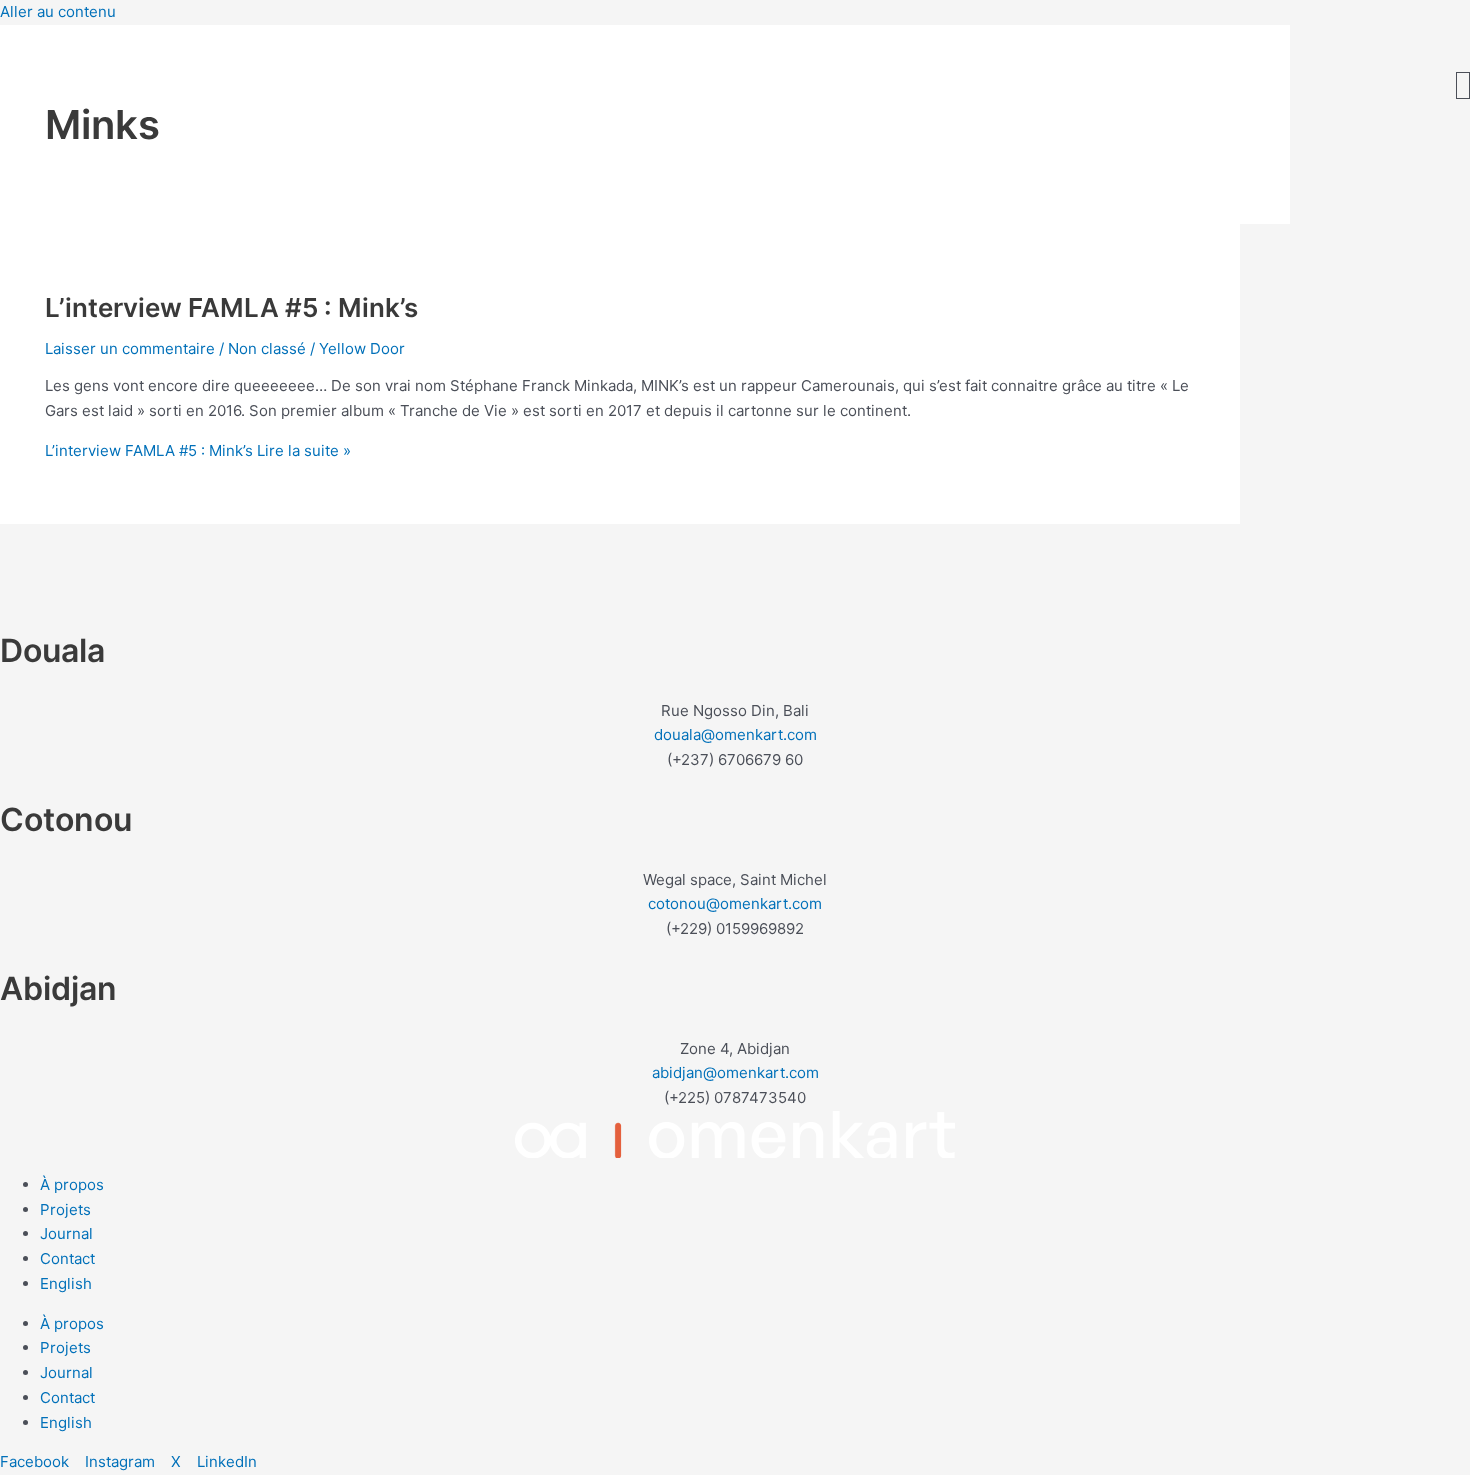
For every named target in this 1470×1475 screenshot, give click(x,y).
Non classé (267, 348)
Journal (66, 1233)
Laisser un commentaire (130, 348)
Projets (65, 1209)
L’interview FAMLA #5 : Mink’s (231, 307)
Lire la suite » (198, 450)
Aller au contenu (58, 11)
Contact (67, 1258)
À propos (72, 1184)
